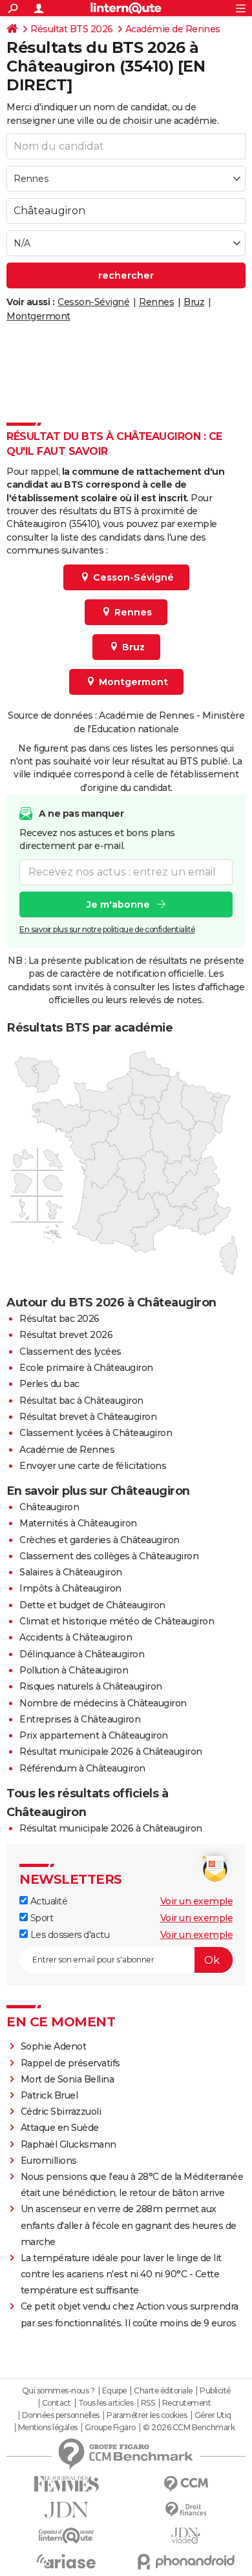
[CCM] (186, 2484)
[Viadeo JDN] (186, 2536)
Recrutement (187, 2403)
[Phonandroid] (186, 2561)
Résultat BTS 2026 (72, 29)
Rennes (156, 302)
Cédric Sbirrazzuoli (61, 2112)
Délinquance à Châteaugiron (82, 1654)
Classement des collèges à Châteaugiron (109, 1556)
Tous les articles (106, 2403)
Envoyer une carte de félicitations (93, 1466)
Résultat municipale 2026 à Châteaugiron (111, 1752)
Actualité (47, 1901)
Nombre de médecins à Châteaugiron (103, 1703)
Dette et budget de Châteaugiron (92, 1605)
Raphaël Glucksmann (68, 2144)
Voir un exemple (197, 1901)
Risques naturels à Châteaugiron (91, 1686)
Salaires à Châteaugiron (71, 1572)
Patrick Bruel (49, 2095)
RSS (148, 2403)
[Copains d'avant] (66, 2536)
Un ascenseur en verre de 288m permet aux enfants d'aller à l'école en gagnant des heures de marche (129, 2225)
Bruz (194, 302)
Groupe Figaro (110, 2428)
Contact (57, 2403)
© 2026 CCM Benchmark (189, 2428)
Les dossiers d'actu (68, 1935)
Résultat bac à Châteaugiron (81, 1401)
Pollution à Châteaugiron (74, 1670)
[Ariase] (66, 2561)
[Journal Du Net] (66, 2510)
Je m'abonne (118, 904)
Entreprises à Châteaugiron (80, 1719)
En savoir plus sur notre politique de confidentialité (107, 929)
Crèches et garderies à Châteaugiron (100, 1540)
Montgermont (38, 316)
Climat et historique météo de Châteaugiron (117, 1621)
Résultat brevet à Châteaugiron (88, 1417)
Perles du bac (49, 1384)
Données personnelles (61, 2415)
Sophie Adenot (54, 2046)
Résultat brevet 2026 (66, 1335)
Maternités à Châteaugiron (78, 1523)
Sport (40, 1918)
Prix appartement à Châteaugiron (94, 1735)
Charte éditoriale (163, 2391)
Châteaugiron (49, 1507)
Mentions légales (48, 2428)
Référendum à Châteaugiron (82, 1768)
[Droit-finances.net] (186, 2510)
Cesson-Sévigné (93, 302)
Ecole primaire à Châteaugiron (86, 1368)
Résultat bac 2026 (59, 1319)
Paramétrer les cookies (147, 2415)
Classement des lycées (70, 1352)
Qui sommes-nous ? (58, 2391)
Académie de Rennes (173, 29)
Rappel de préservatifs (70, 2063)
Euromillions (49, 2161)
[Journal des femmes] (66, 2484)
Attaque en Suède (60, 2128)
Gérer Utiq (213, 2415)
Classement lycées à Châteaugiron (96, 1433)
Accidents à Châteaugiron (76, 1637)
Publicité (215, 2391)
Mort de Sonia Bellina (68, 2079)
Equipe (114, 2391)
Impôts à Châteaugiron (70, 1588)
